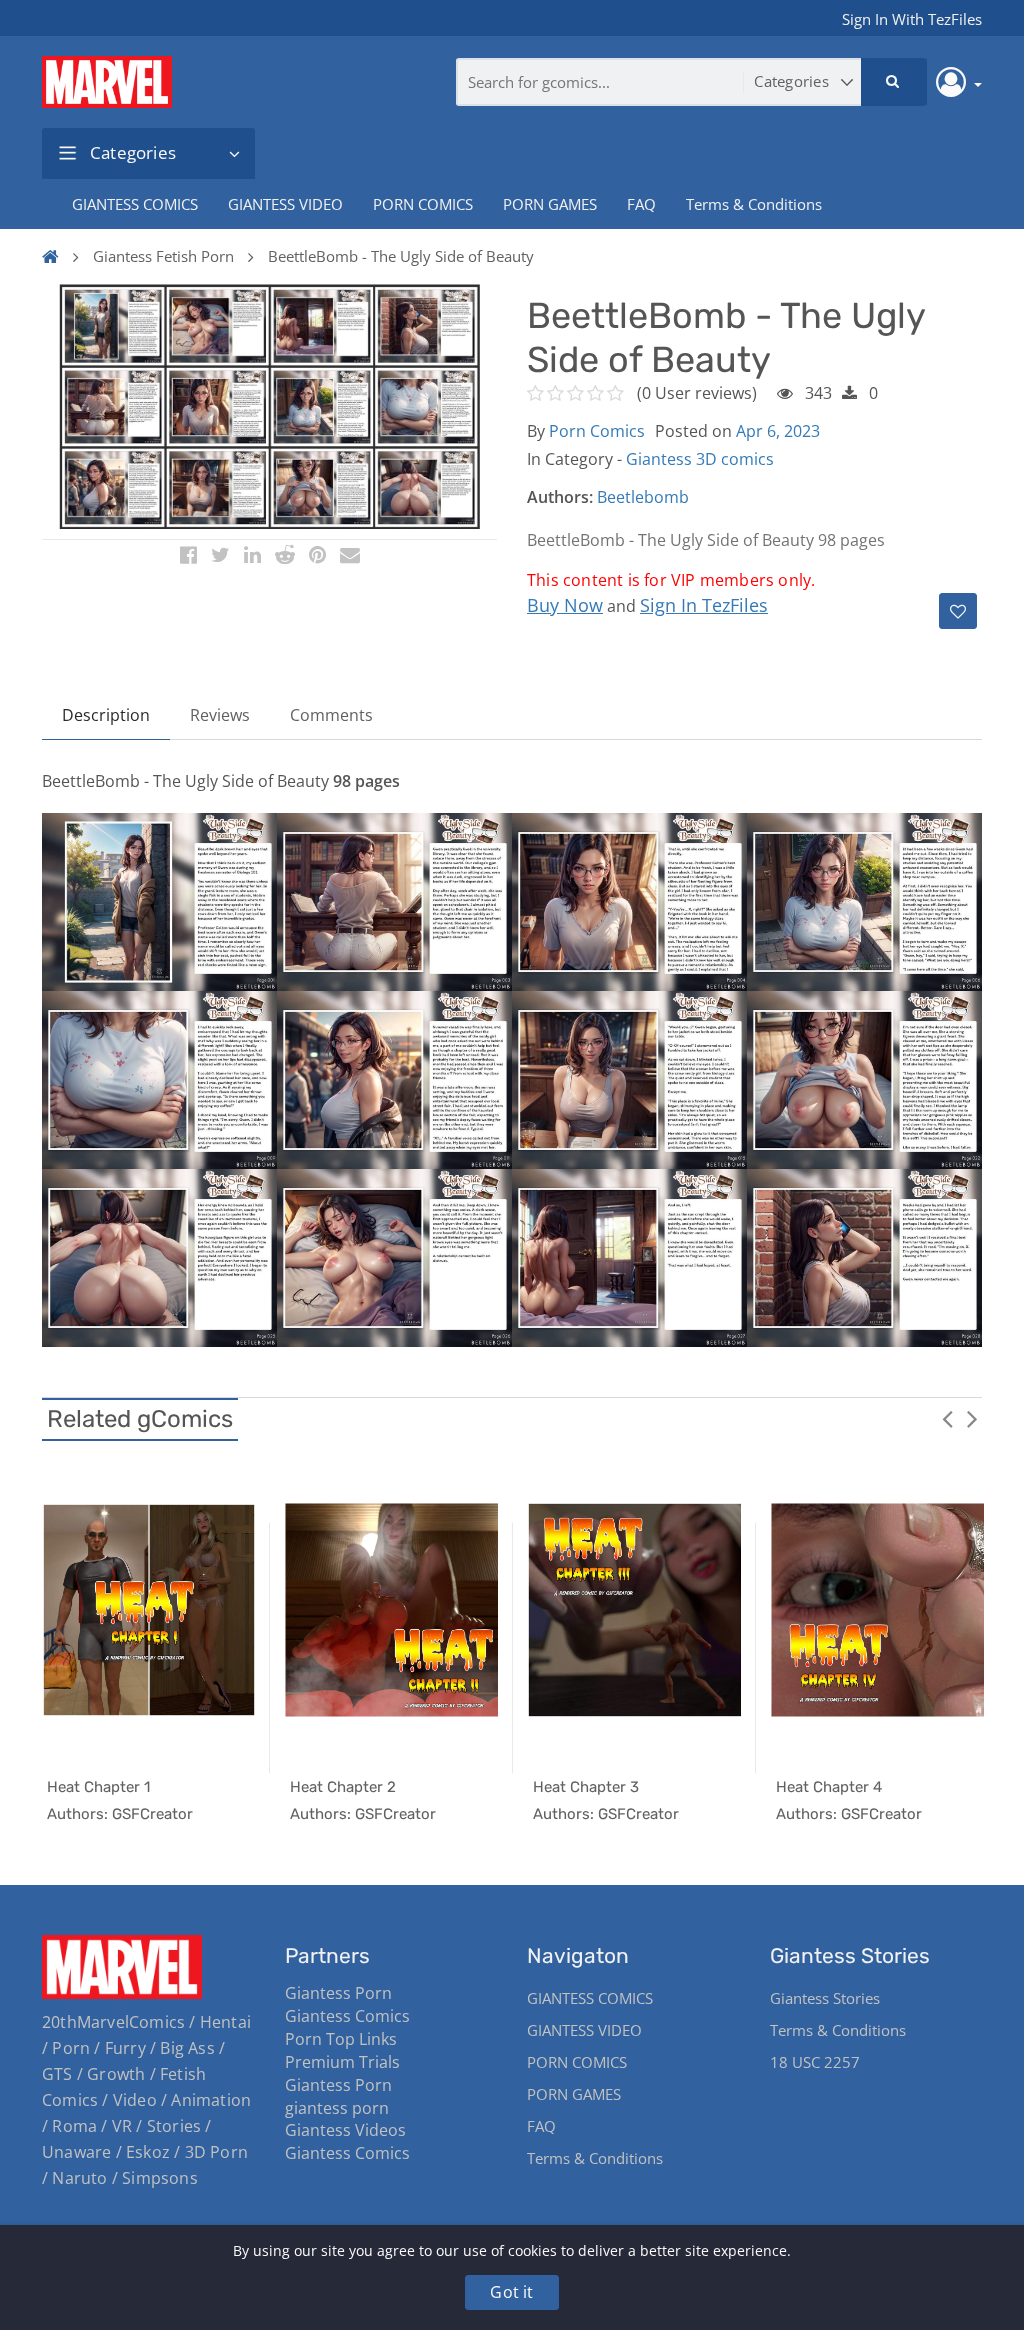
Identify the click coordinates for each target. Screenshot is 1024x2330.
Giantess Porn (338, 1993)
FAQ (641, 204)
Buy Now (565, 605)
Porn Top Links (341, 2039)
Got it (511, 2292)
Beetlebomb (643, 497)
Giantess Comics (347, 2016)
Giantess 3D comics (700, 459)
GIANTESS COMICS (135, 204)
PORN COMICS (423, 204)
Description (106, 715)
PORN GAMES (550, 204)
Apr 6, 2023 (778, 431)
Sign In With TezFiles (912, 19)
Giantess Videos (345, 2130)
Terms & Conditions (754, 204)
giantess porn (337, 2108)
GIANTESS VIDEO (285, 204)
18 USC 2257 (815, 2062)
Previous (947, 1418)
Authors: (560, 497)
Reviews (220, 715)
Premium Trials (342, 2062)
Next (972, 1418)
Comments (331, 715)
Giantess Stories (825, 1998)
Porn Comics (597, 431)
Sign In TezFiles (704, 605)
